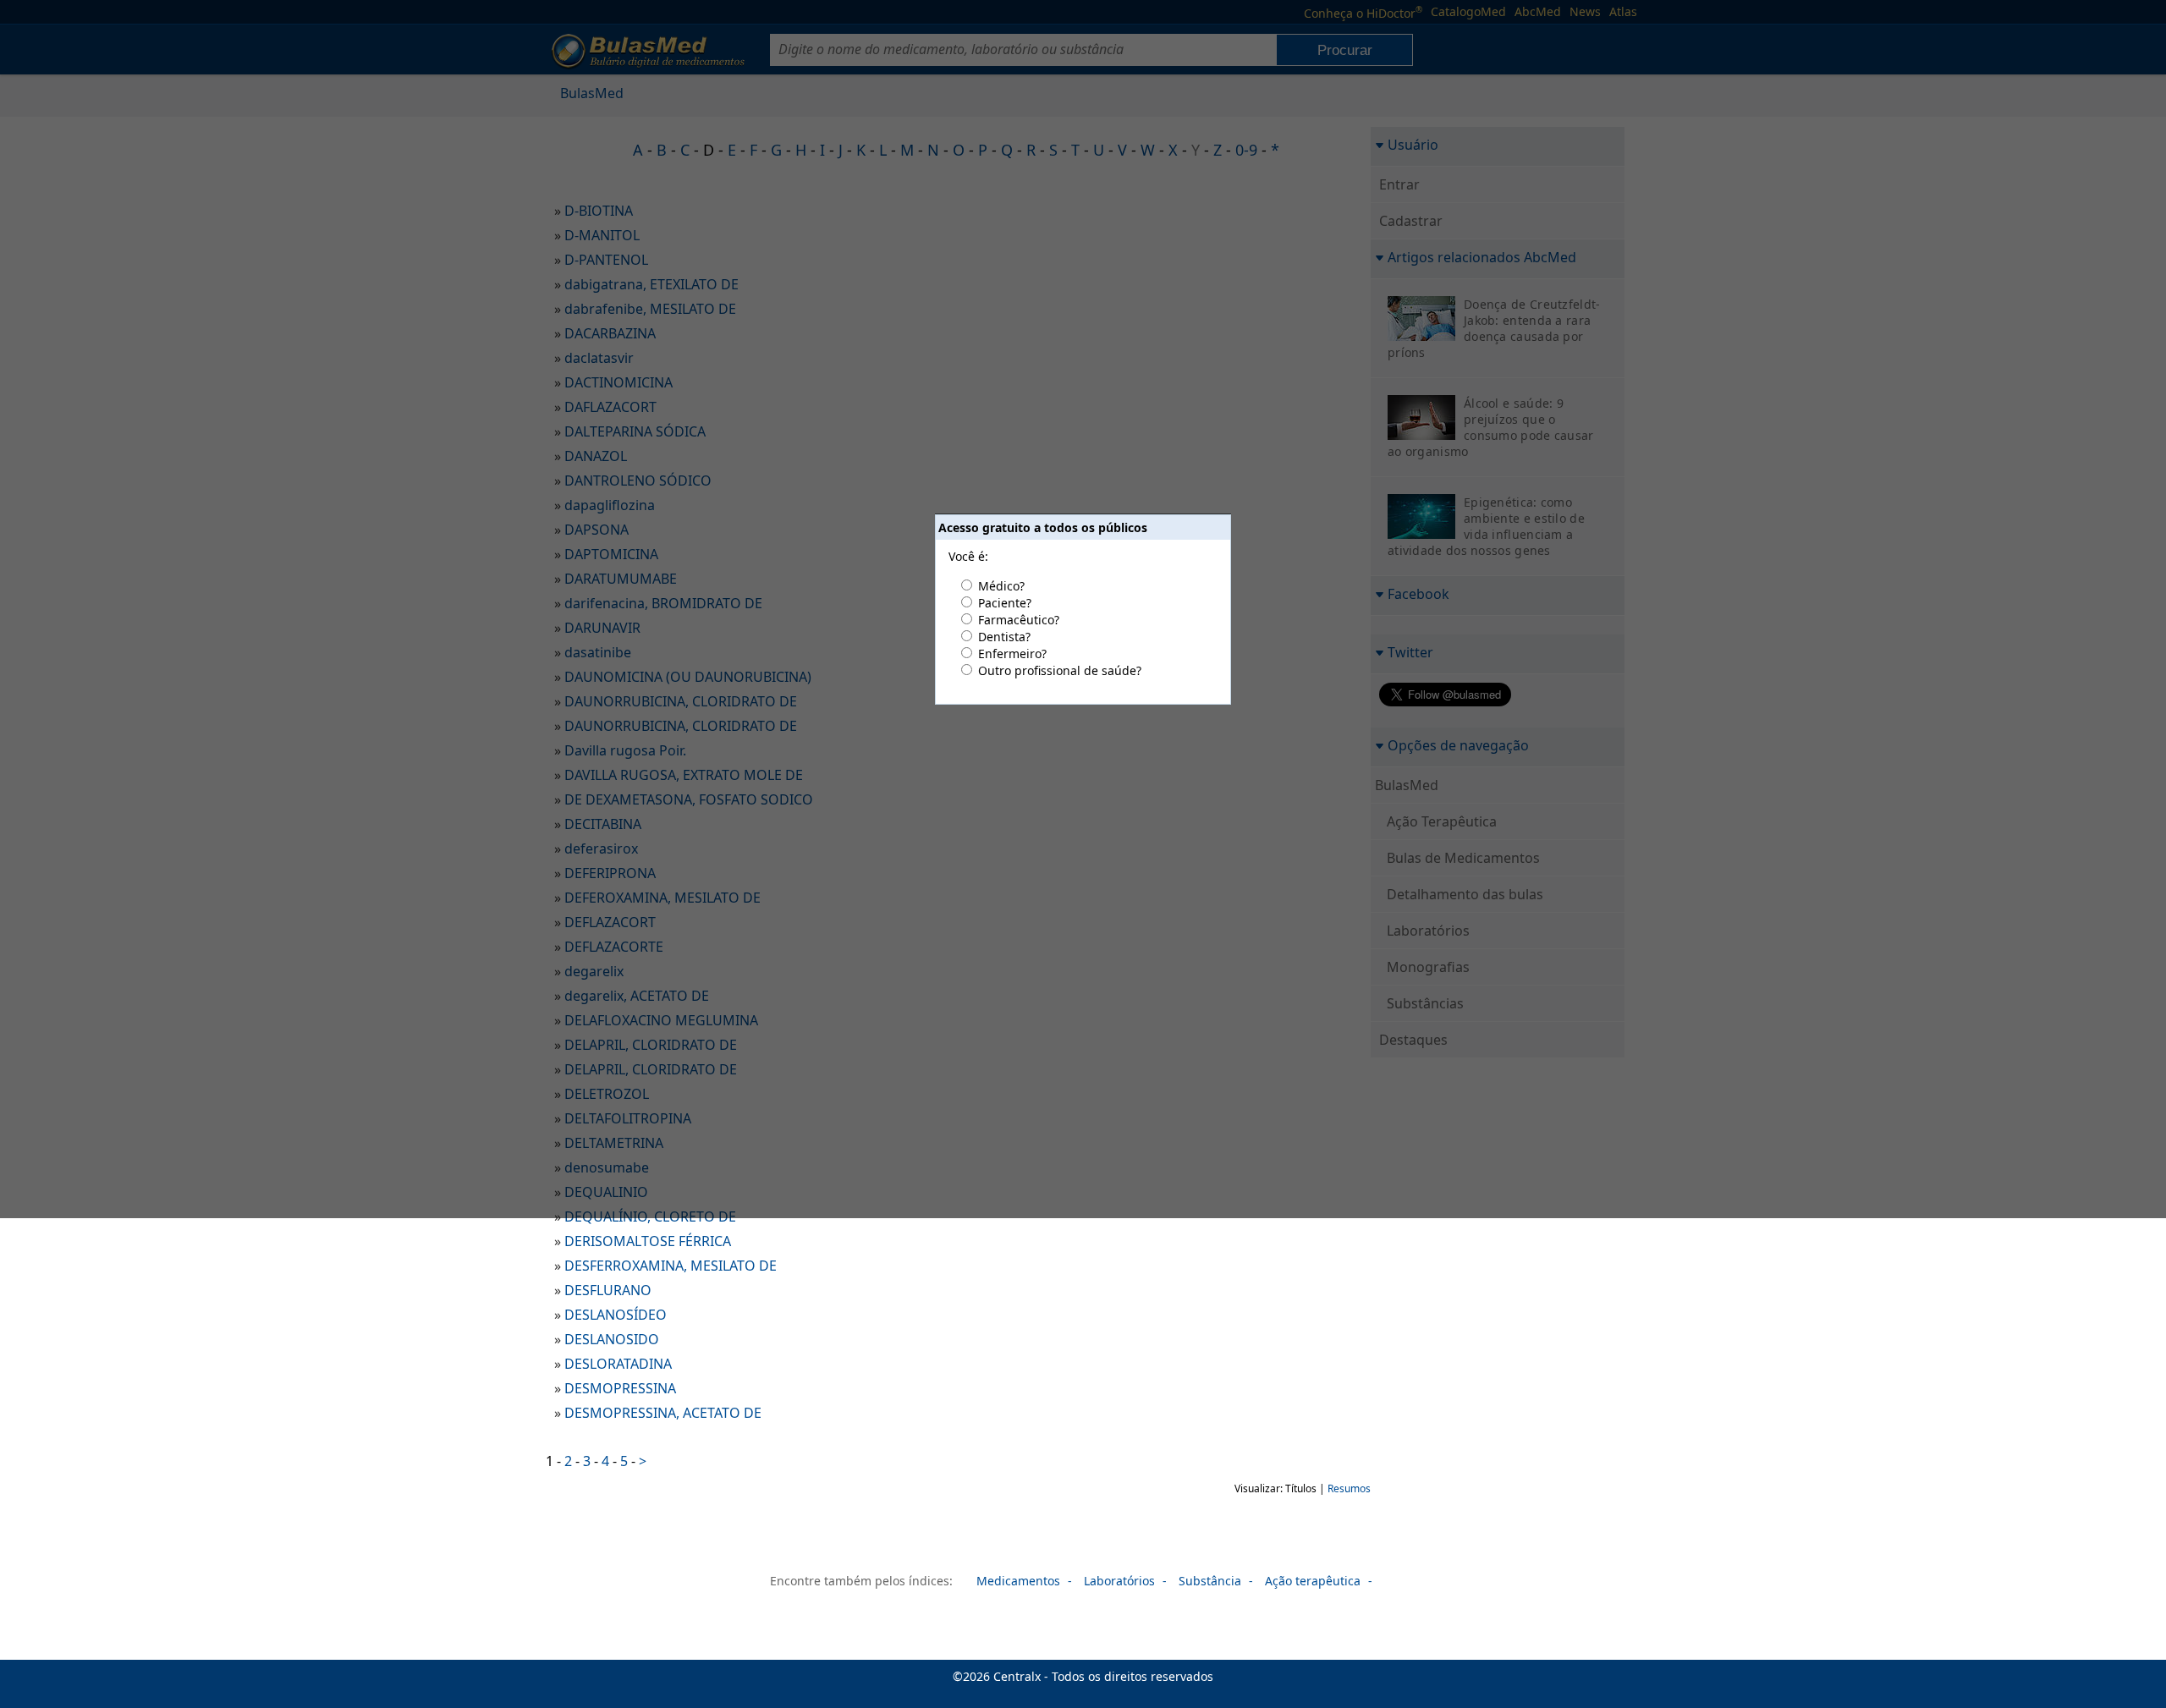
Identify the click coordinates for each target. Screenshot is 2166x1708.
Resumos (1349, 1488)
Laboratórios (1119, 1581)
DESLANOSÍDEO (616, 1315)
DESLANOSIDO (612, 1339)
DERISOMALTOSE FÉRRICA (648, 1241)
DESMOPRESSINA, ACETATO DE (663, 1413)
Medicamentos (1018, 1581)
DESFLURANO (608, 1290)
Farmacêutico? (1019, 620)
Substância (1210, 1581)
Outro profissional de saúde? (1060, 670)
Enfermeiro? (1012, 654)
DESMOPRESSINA (620, 1388)
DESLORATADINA (618, 1364)
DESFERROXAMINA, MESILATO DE (671, 1266)
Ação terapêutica (1313, 1581)
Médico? (1001, 586)
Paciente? (1005, 603)
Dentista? (1004, 637)
